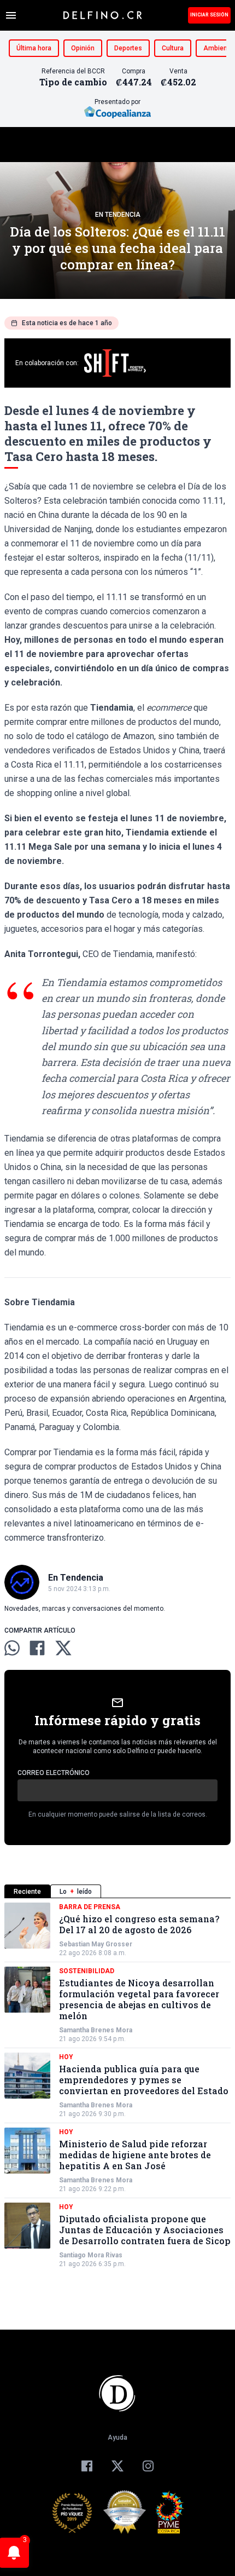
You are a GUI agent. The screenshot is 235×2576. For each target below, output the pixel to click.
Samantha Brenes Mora (96, 2030)
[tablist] (117, 1891)
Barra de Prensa (90, 1907)
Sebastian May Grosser (96, 1944)
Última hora (34, 48)
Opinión (83, 48)
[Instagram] (148, 2466)
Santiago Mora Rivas (91, 2255)
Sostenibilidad (87, 1971)
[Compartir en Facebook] (37, 1648)
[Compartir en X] (63, 1648)
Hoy (66, 2057)
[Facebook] (87, 2466)
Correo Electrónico (54, 1773)
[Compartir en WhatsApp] (12, 1648)
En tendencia (118, 215)
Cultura (173, 48)
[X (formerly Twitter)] (117, 2466)
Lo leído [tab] (76, 1892)
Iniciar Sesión (209, 15)
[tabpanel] (117, 2085)
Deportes (128, 48)
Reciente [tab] (27, 1892)
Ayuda (117, 2437)
